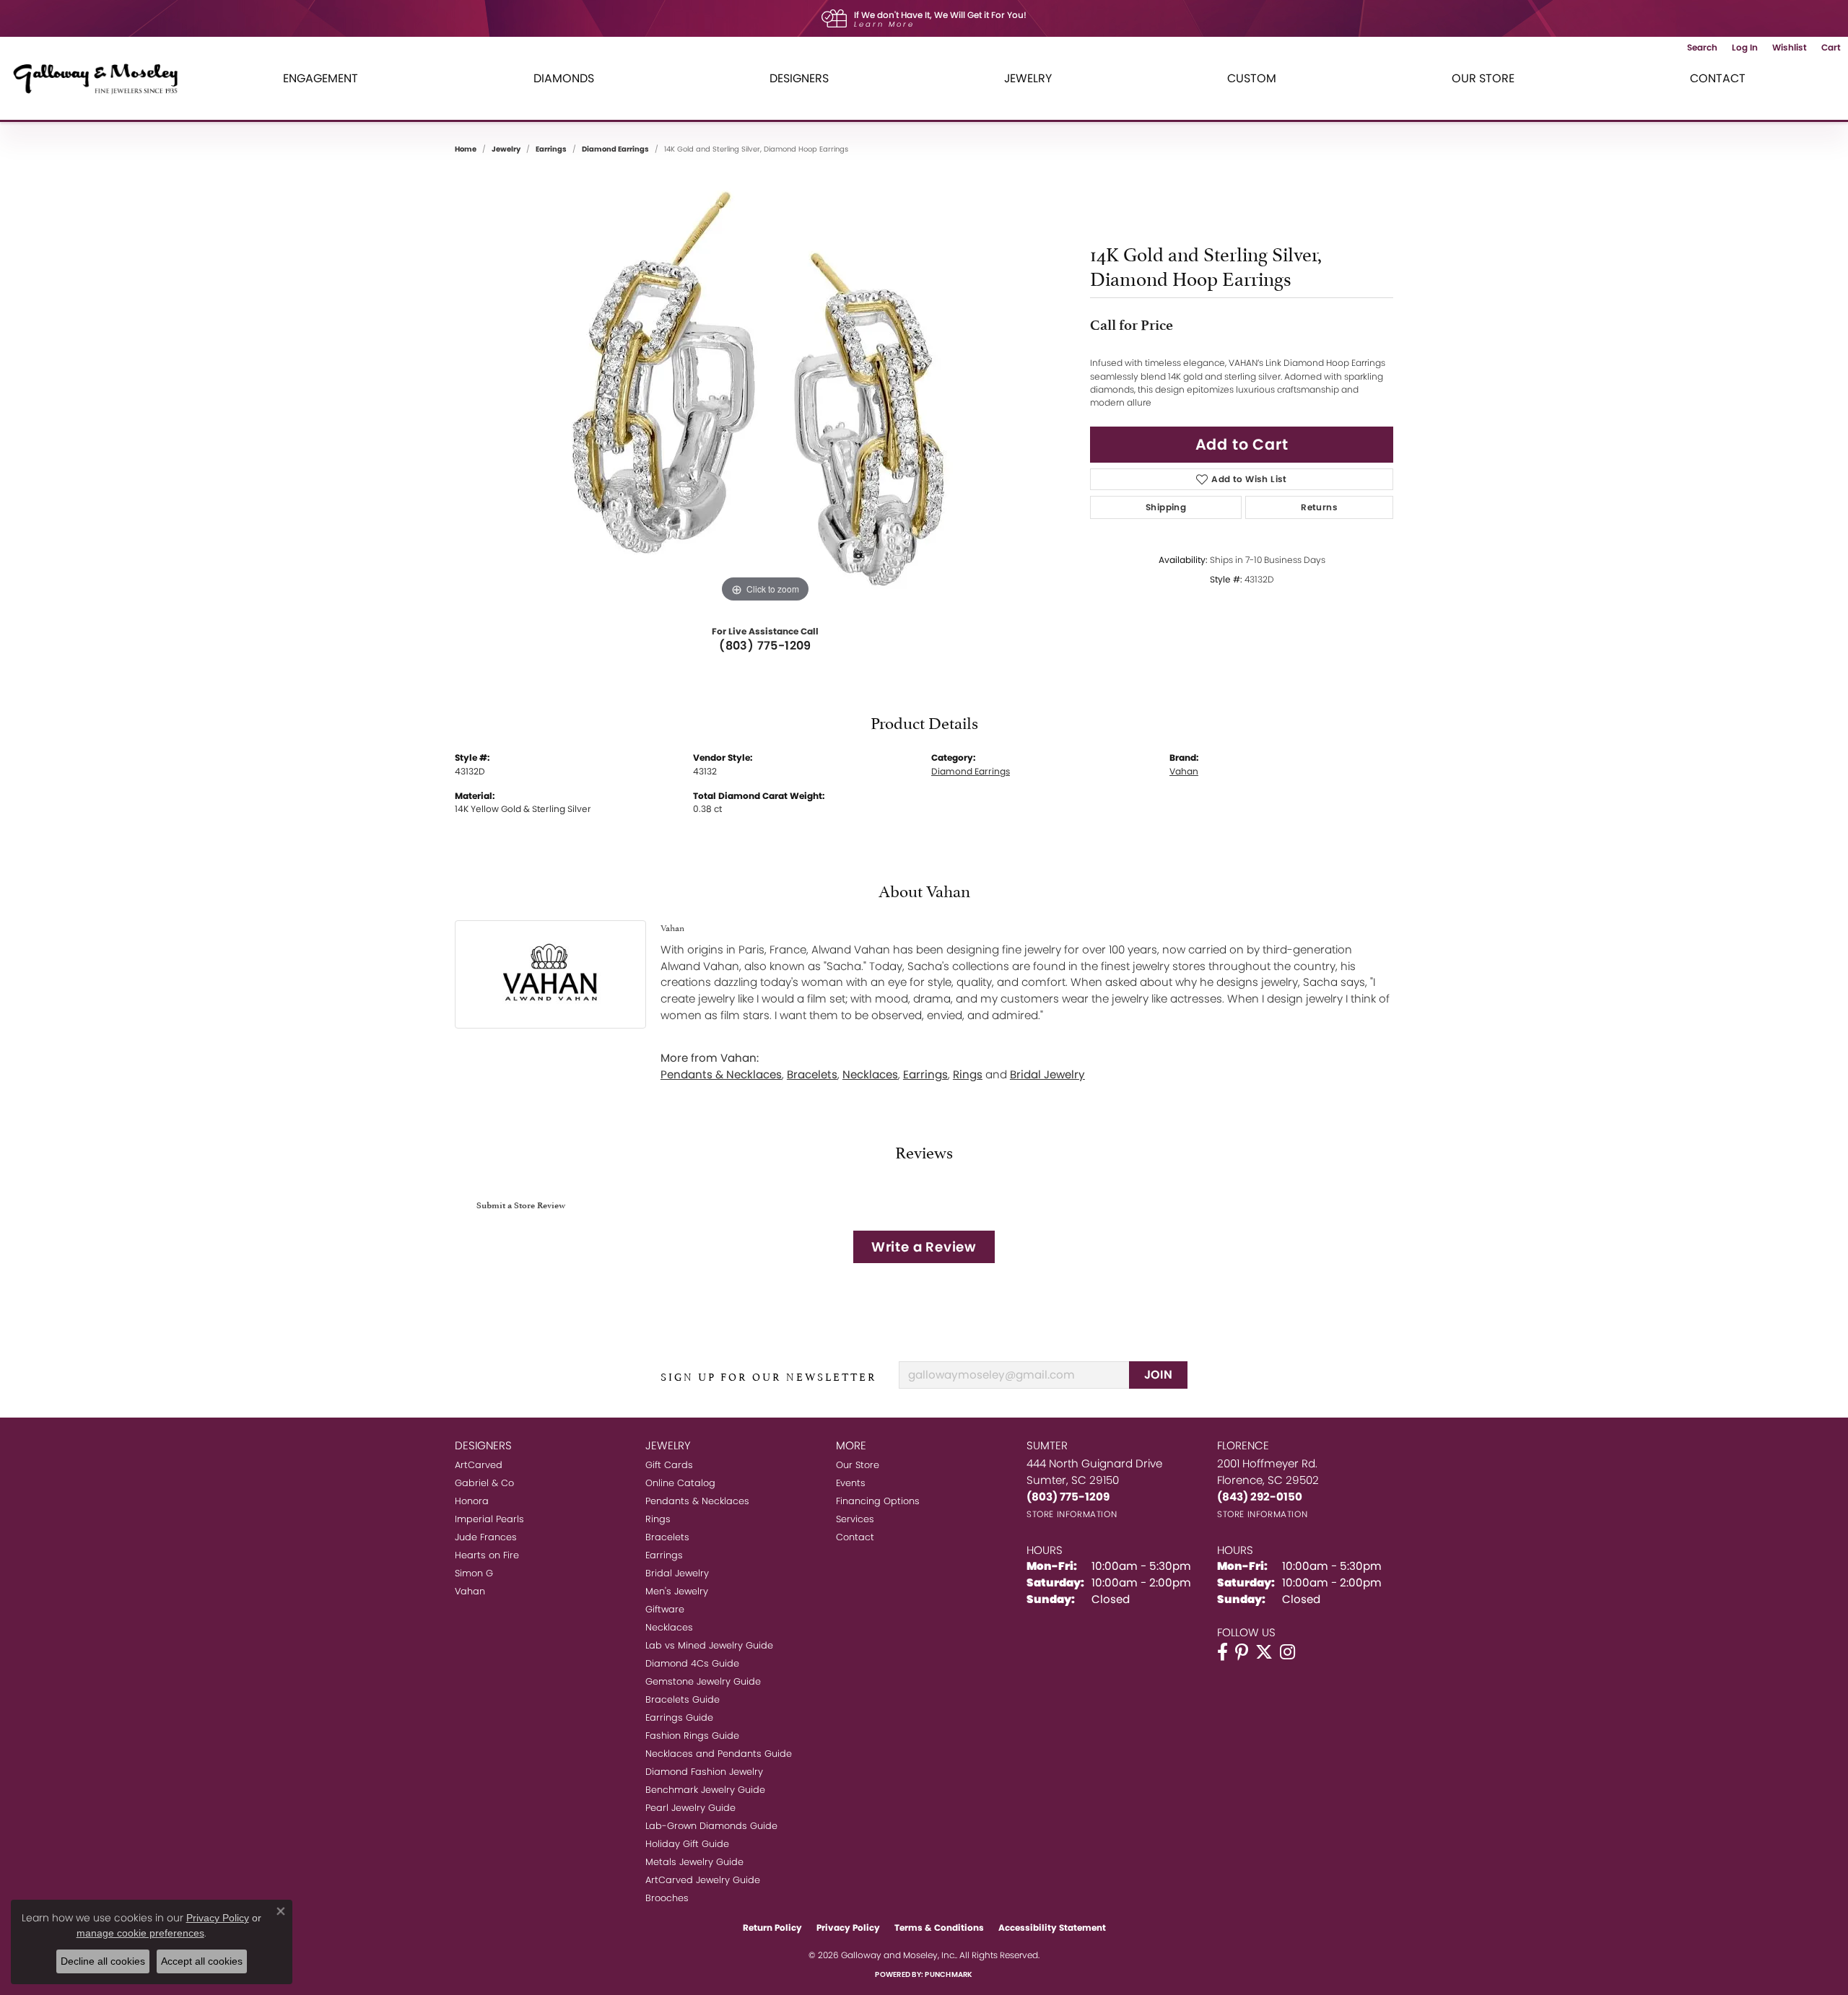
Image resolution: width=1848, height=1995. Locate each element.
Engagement (321, 78)
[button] (1702, 48)
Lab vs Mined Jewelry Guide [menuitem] (709, 1645)
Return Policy (772, 1928)
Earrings (551, 149)
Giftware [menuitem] (665, 1609)
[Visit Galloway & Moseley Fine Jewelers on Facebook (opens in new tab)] (1222, 1652)
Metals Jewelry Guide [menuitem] (694, 1862)
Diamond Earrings (615, 149)
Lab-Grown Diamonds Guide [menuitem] (711, 1826)
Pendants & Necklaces (721, 1074)
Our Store (1483, 78)
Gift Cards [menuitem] (669, 1465)
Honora (472, 1501)
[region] (765, 390)
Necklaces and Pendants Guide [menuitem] (719, 1754)
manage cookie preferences (140, 1933)
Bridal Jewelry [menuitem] (677, 1573)
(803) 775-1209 (765, 646)
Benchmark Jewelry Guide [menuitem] (705, 1790)
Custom (1252, 78)
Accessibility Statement (1052, 1928)
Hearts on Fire (487, 1555)
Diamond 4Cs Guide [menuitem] (692, 1663)
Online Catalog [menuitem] (680, 1483)
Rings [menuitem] (658, 1519)
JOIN (1159, 1375)
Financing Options (878, 1501)
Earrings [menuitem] (664, 1555)
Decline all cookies (103, 1961)
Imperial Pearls (489, 1519)
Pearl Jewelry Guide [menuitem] (690, 1808)
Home (466, 149)
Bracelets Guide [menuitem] (683, 1699)
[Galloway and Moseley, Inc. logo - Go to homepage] (101, 78)
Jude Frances (486, 1537)
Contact (1718, 78)
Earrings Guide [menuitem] (679, 1717)
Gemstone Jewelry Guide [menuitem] (703, 1681)
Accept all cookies (202, 1961)
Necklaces (870, 1074)
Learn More (884, 24)
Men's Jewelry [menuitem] (677, 1591)
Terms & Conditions (939, 1928)
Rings (968, 1074)
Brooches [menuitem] (667, 1898)
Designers (799, 78)
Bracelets (812, 1074)
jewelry (506, 149)
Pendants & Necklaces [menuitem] (697, 1501)
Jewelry (1028, 78)
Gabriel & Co (484, 1483)
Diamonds (564, 78)
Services (855, 1519)
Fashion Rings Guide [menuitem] (692, 1736)
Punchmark (949, 1974)
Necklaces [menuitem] (669, 1627)
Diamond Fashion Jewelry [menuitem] (704, 1772)
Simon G (474, 1573)
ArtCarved (479, 1465)
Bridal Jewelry (1047, 1074)
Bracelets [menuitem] (667, 1537)
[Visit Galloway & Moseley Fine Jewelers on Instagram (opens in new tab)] (1287, 1652)
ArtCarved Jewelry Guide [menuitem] (703, 1880)
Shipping (1166, 507)
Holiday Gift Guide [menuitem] (687, 1844)
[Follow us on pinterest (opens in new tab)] (1242, 1652)
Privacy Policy (848, 1928)
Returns (1319, 507)
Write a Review (924, 1247)
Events (851, 1483)
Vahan (1184, 771)
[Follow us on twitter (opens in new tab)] (1264, 1652)
